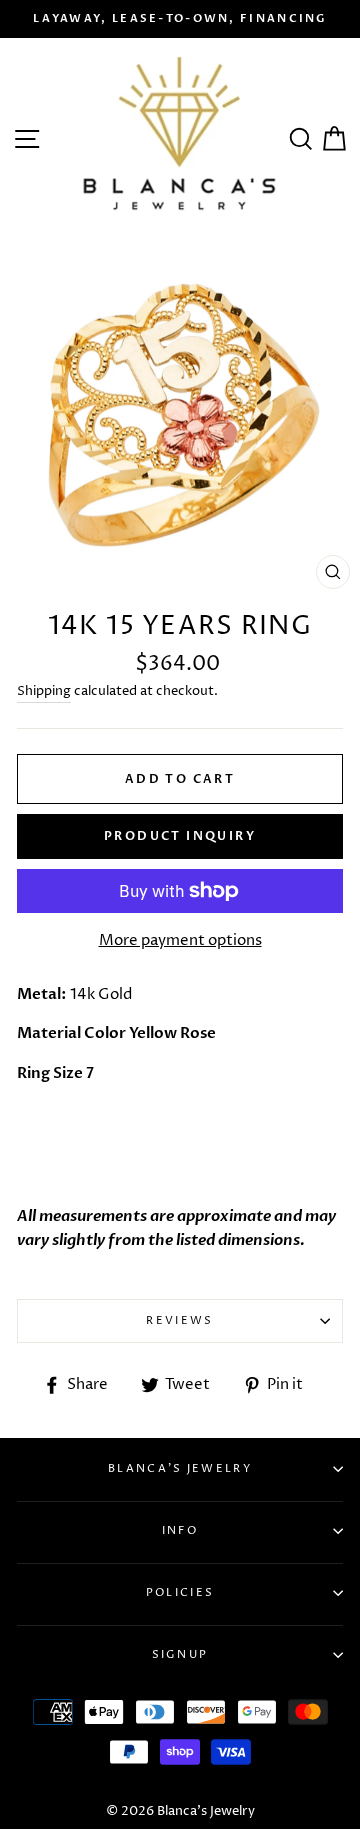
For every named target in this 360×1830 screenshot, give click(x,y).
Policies (180, 1592)
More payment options (180, 940)
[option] (180, 19)
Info (180, 1530)
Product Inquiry (180, 836)
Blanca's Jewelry (180, 1468)
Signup (180, 1654)
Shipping (44, 691)
